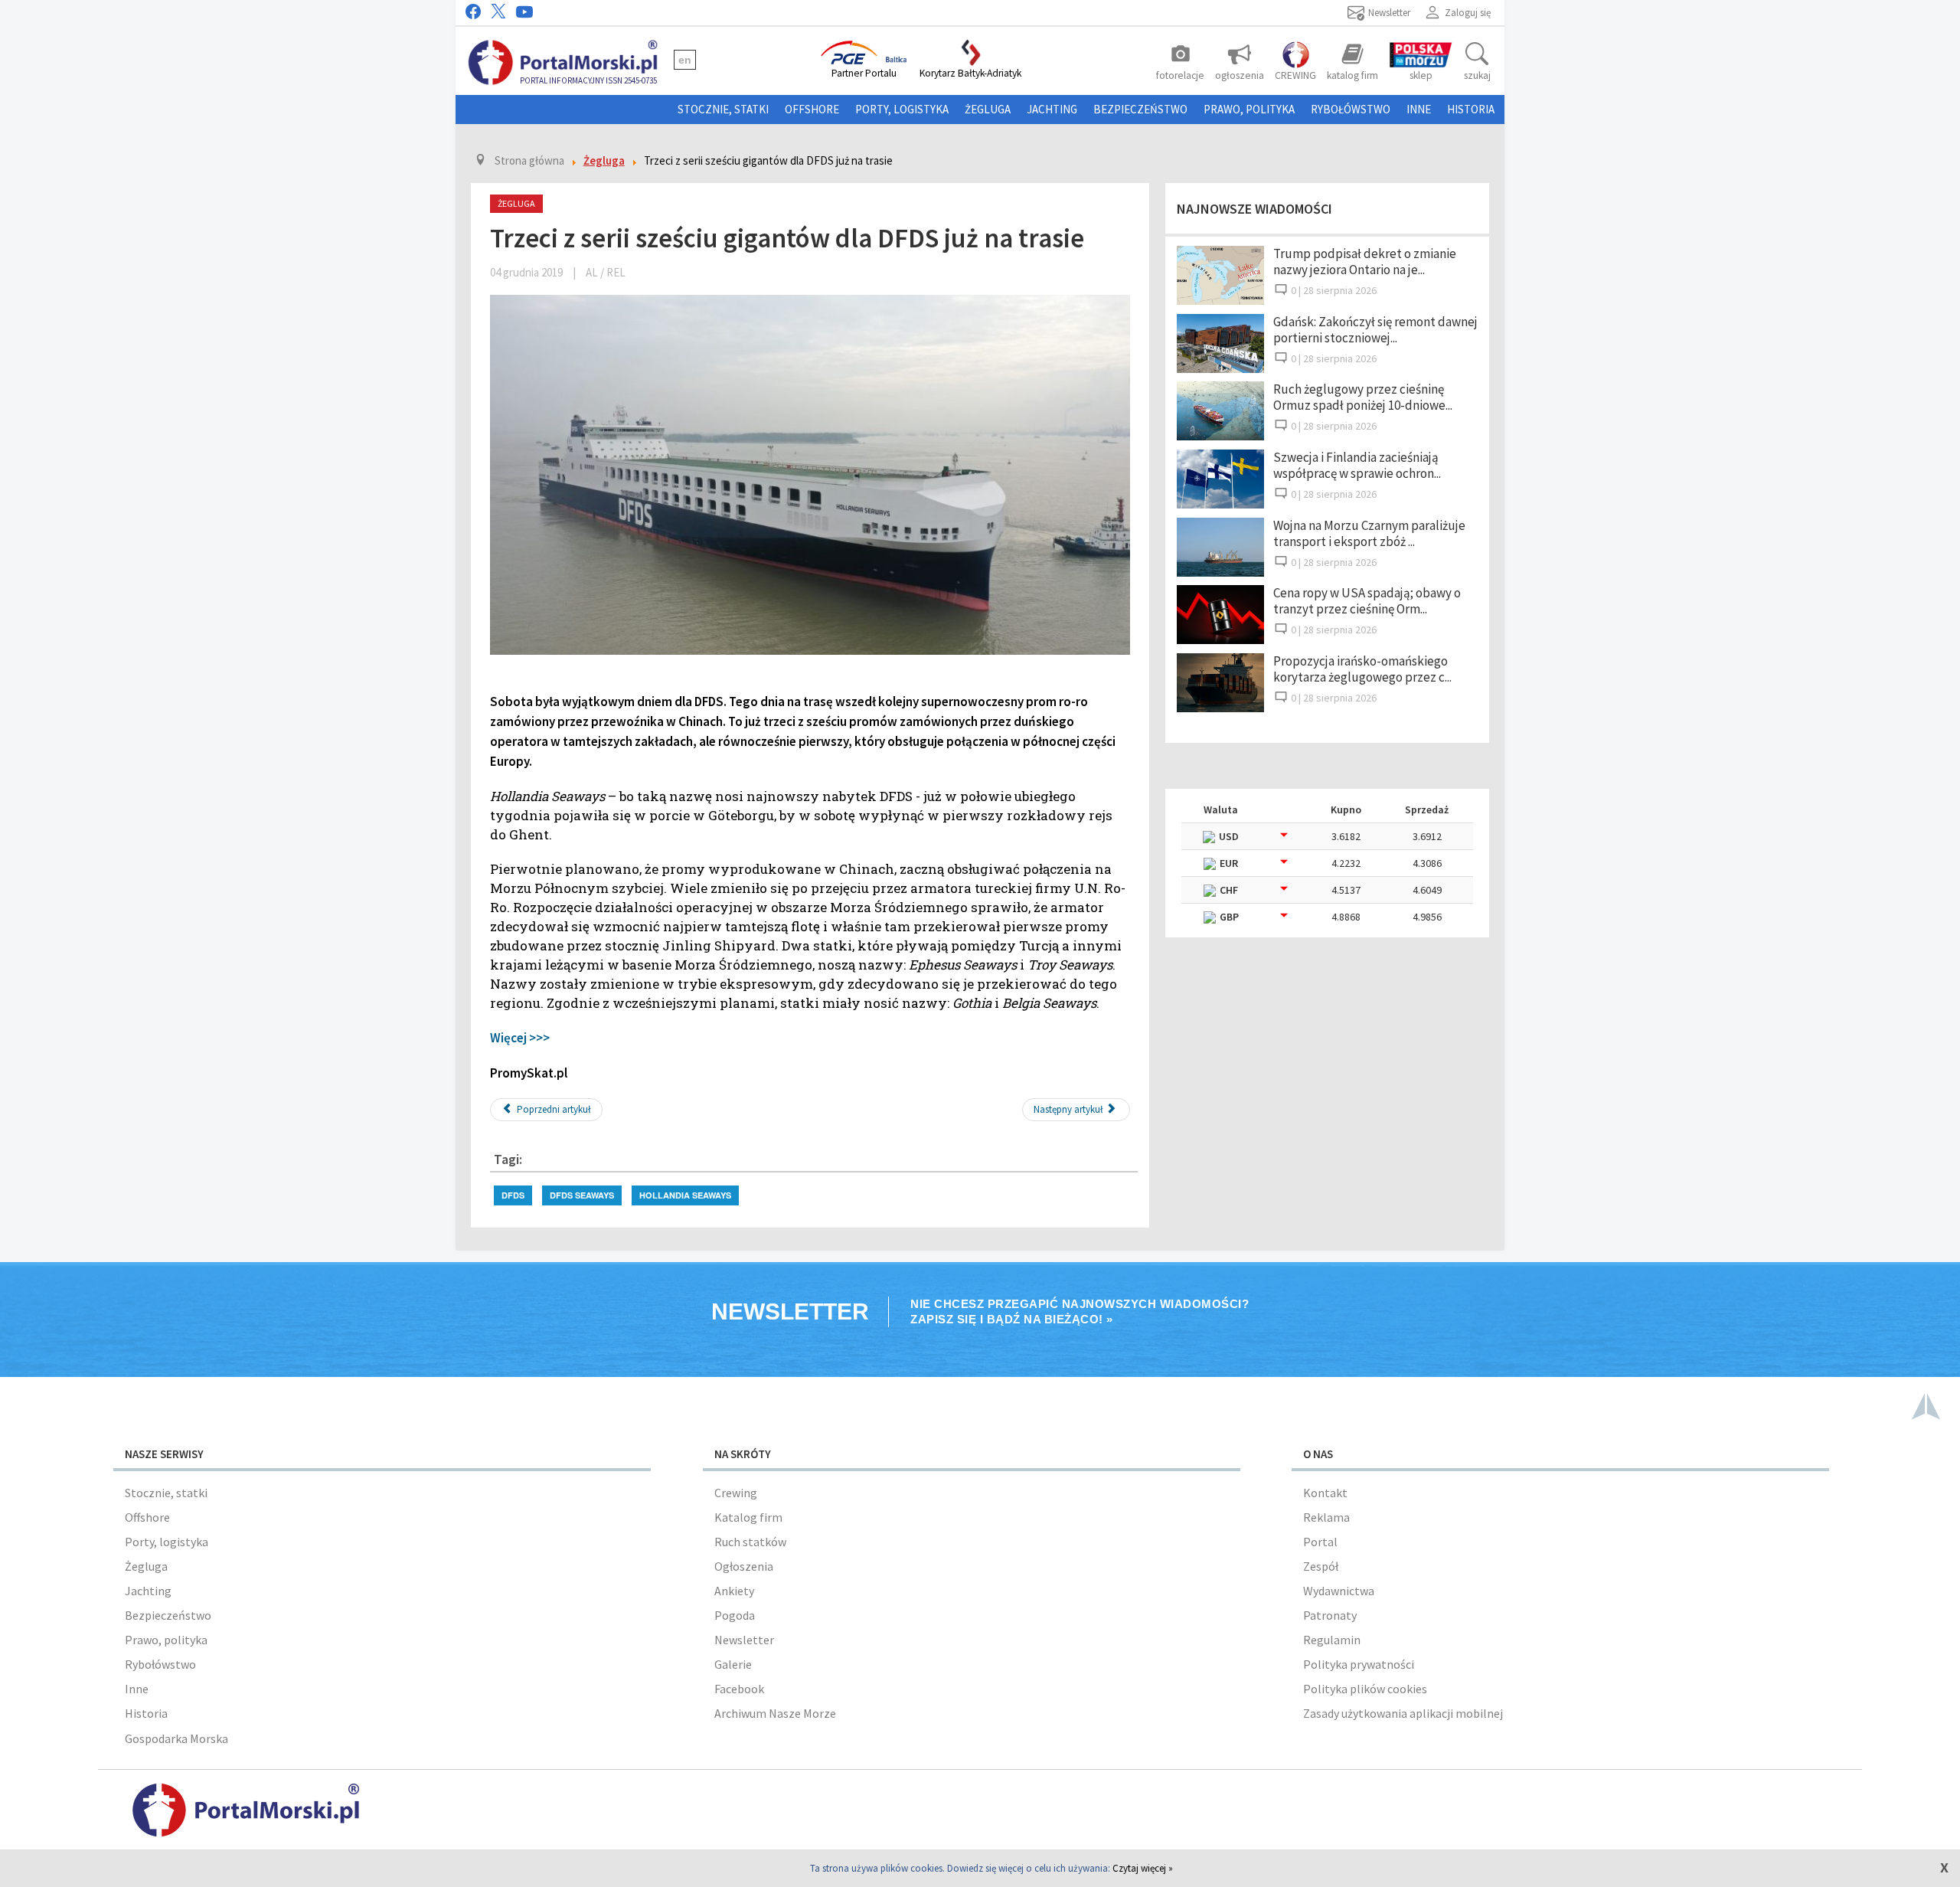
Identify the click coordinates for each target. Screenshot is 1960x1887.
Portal (1320, 1542)
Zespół (1321, 1566)
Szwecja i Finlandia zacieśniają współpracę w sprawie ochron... (1357, 465)
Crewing (736, 1493)
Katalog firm (748, 1517)
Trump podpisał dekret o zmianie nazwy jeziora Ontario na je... (1365, 262)
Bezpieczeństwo (1140, 109)
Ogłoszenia (744, 1566)
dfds (513, 1195)
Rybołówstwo (1351, 109)
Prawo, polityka (1249, 109)
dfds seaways (582, 1195)
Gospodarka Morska (176, 1738)
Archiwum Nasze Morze (775, 1713)
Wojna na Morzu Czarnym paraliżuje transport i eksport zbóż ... (1369, 533)
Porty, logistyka (902, 109)
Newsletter (744, 1640)
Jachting (1052, 109)
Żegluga (988, 109)
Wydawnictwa (1339, 1591)
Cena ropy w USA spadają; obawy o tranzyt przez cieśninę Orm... (1367, 601)
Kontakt (1325, 1493)
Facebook (739, 1689)
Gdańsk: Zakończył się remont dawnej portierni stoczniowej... (1375, 330)
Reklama (1326, 1517)
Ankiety (734, 1591)
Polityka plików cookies (1365, 1689)
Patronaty (1330, 1615)
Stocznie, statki (723, 109)
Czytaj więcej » (1143, 1868)
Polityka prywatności (1359, 1664)
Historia (1471, 109)
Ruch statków (750, 1542)
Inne (1419, 109)
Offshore (812, 109)
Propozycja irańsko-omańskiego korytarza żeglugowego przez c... (1362, 669)
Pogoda (735, 1615)
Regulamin (1332, 1640)
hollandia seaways (685, 1195)
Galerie (733, 1664)
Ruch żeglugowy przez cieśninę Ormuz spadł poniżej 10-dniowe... (1363, 397)
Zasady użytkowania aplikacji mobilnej (1403, 1713)
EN (685, 60)
